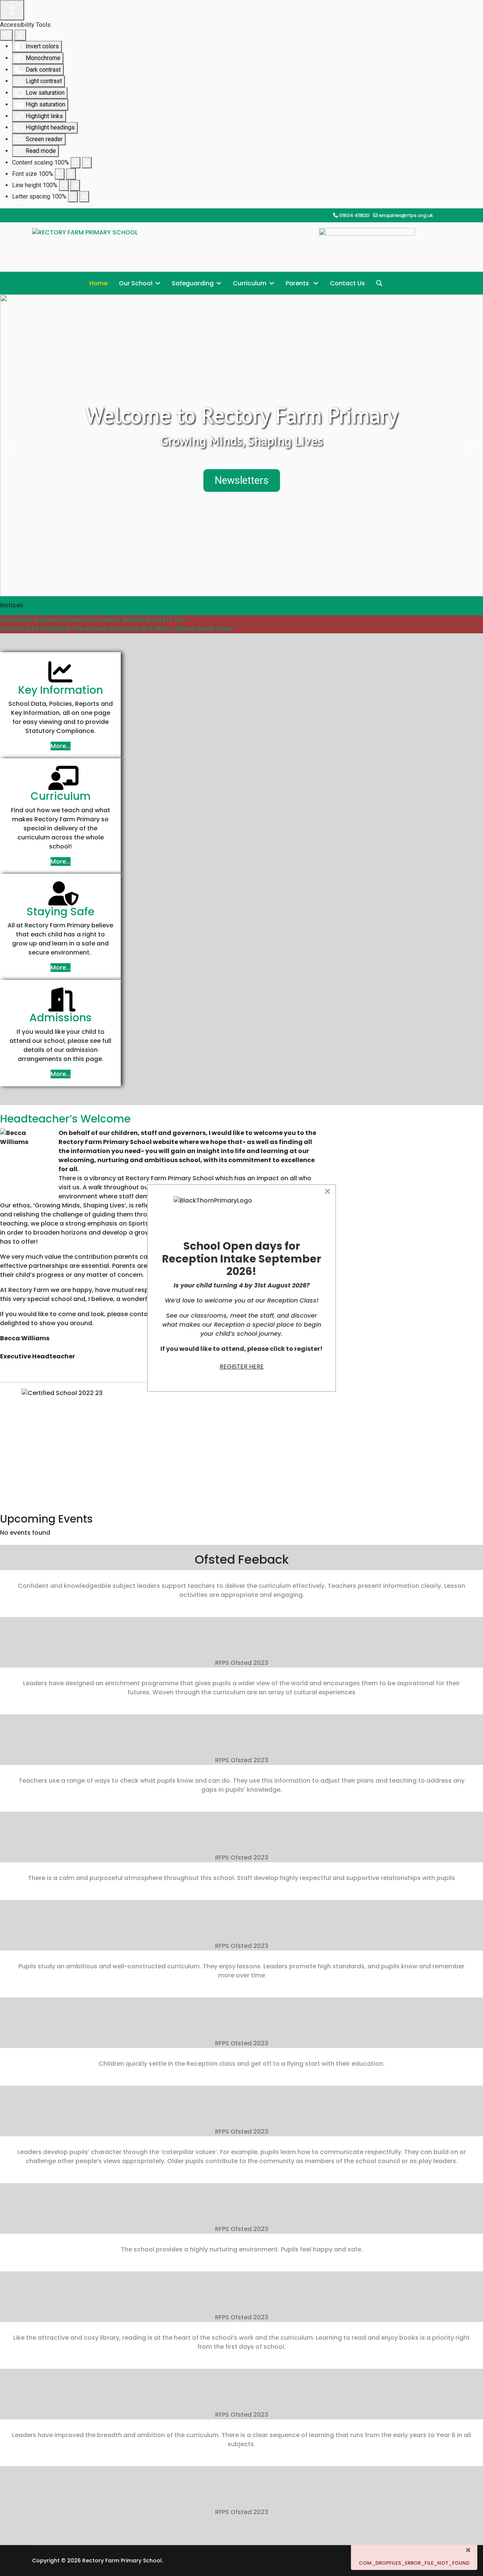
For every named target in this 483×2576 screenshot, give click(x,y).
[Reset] (6, 35)
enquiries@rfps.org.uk (406, 215)
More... (61, 746)
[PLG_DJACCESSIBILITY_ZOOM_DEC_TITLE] (75, 163)
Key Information (61, 690)
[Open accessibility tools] (12, 10)
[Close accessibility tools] (20, 35)
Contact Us (347, 283)
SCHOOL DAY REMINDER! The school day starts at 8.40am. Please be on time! (116, 629)
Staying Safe (60, 912)
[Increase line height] (75, 185)
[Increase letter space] (84, 197)
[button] (12, 445)
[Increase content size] (87, 163)
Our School (136, 283)
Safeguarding (193, 283)
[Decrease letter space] (73, 197)
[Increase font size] (71, 174)
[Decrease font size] (60, 174)
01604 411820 (354, 215)
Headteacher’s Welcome (65, 1119)
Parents (298, 283)
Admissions (61, 1018)
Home (98, 283)
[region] (241, 445)
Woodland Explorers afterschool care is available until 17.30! (92, 620)
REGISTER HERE (242, 1367)
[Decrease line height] (64, 185)
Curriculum (250, 283)
